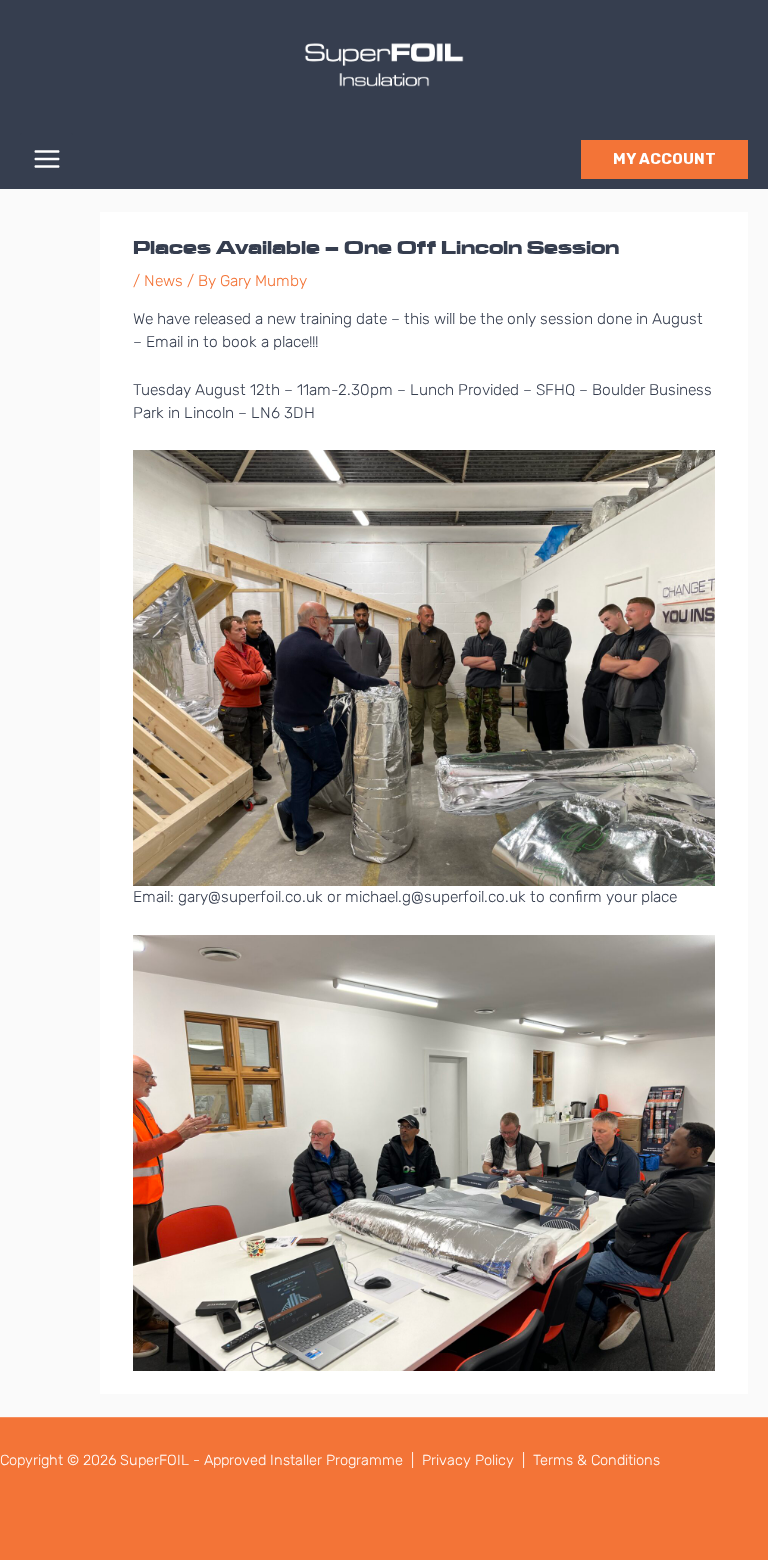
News (163, 281)
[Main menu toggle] (46, 159)
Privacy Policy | (475, 1460)
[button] (664, 159)
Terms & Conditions (596, 1460)
